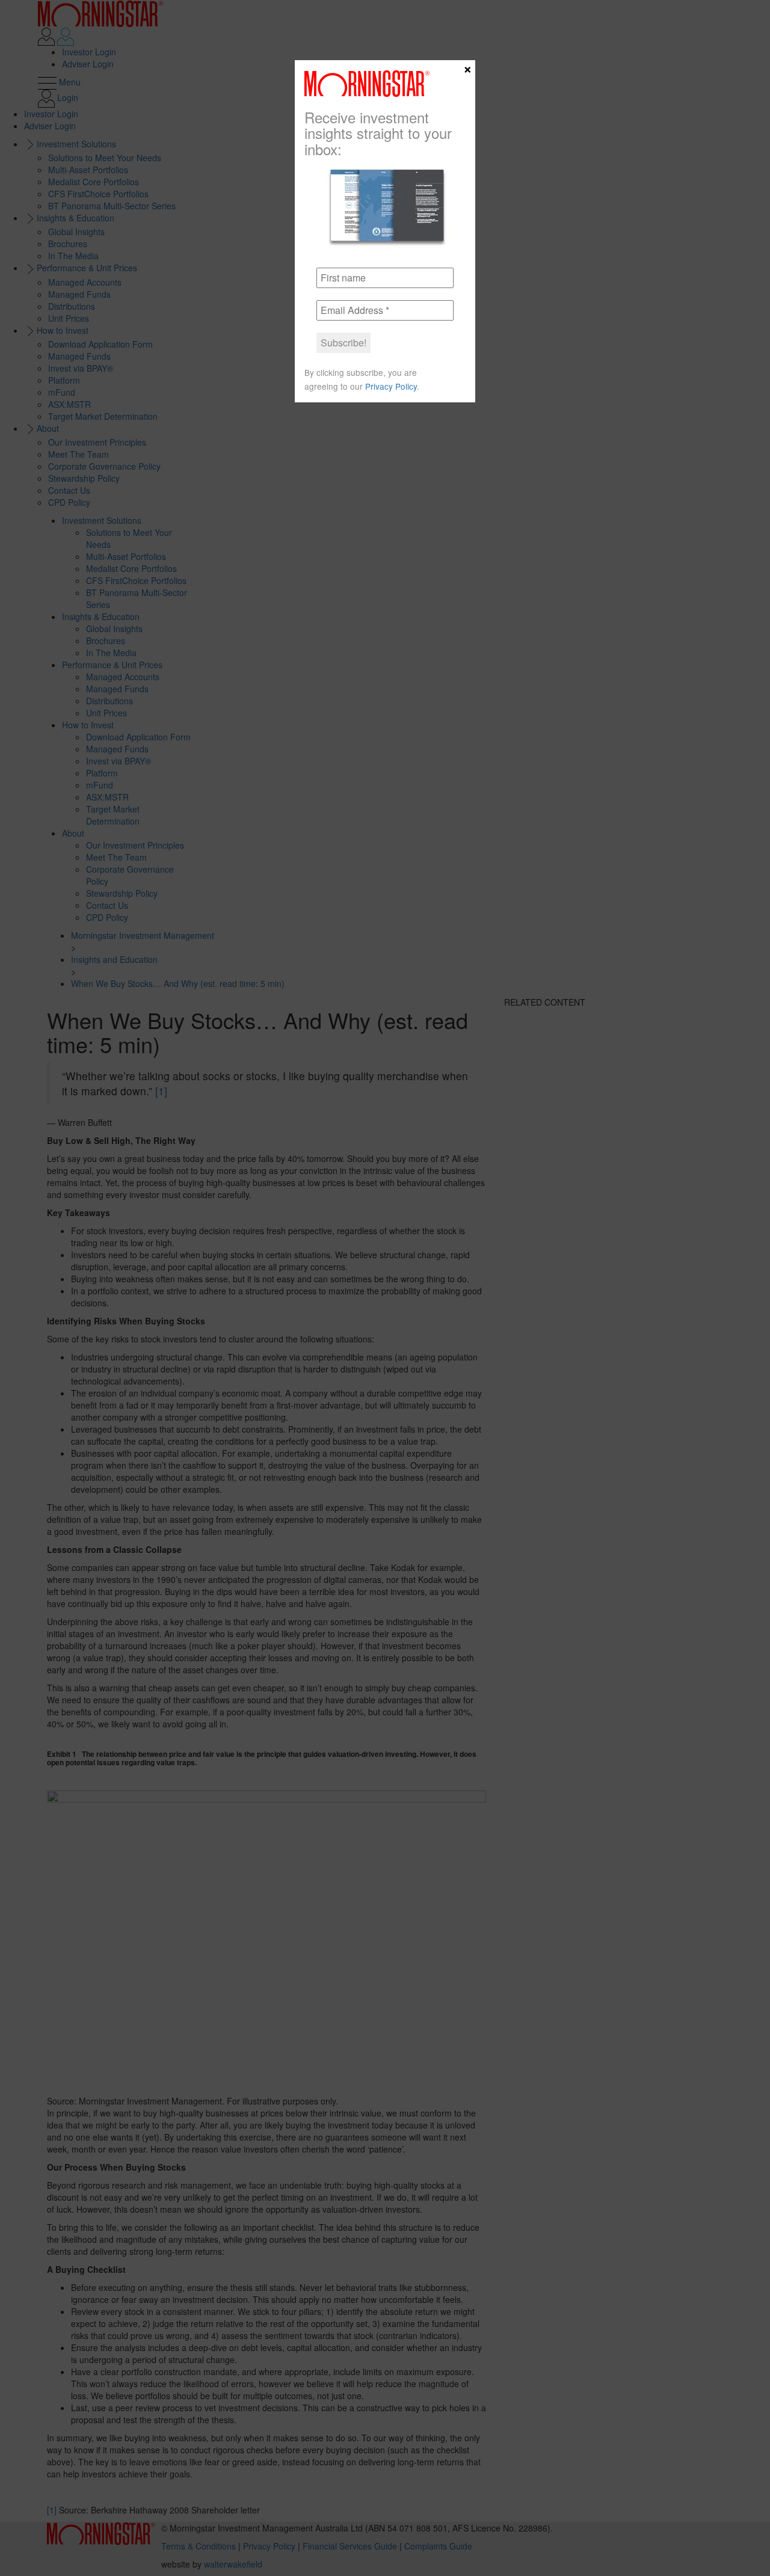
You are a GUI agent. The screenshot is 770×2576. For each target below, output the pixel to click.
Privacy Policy (391, 386)
